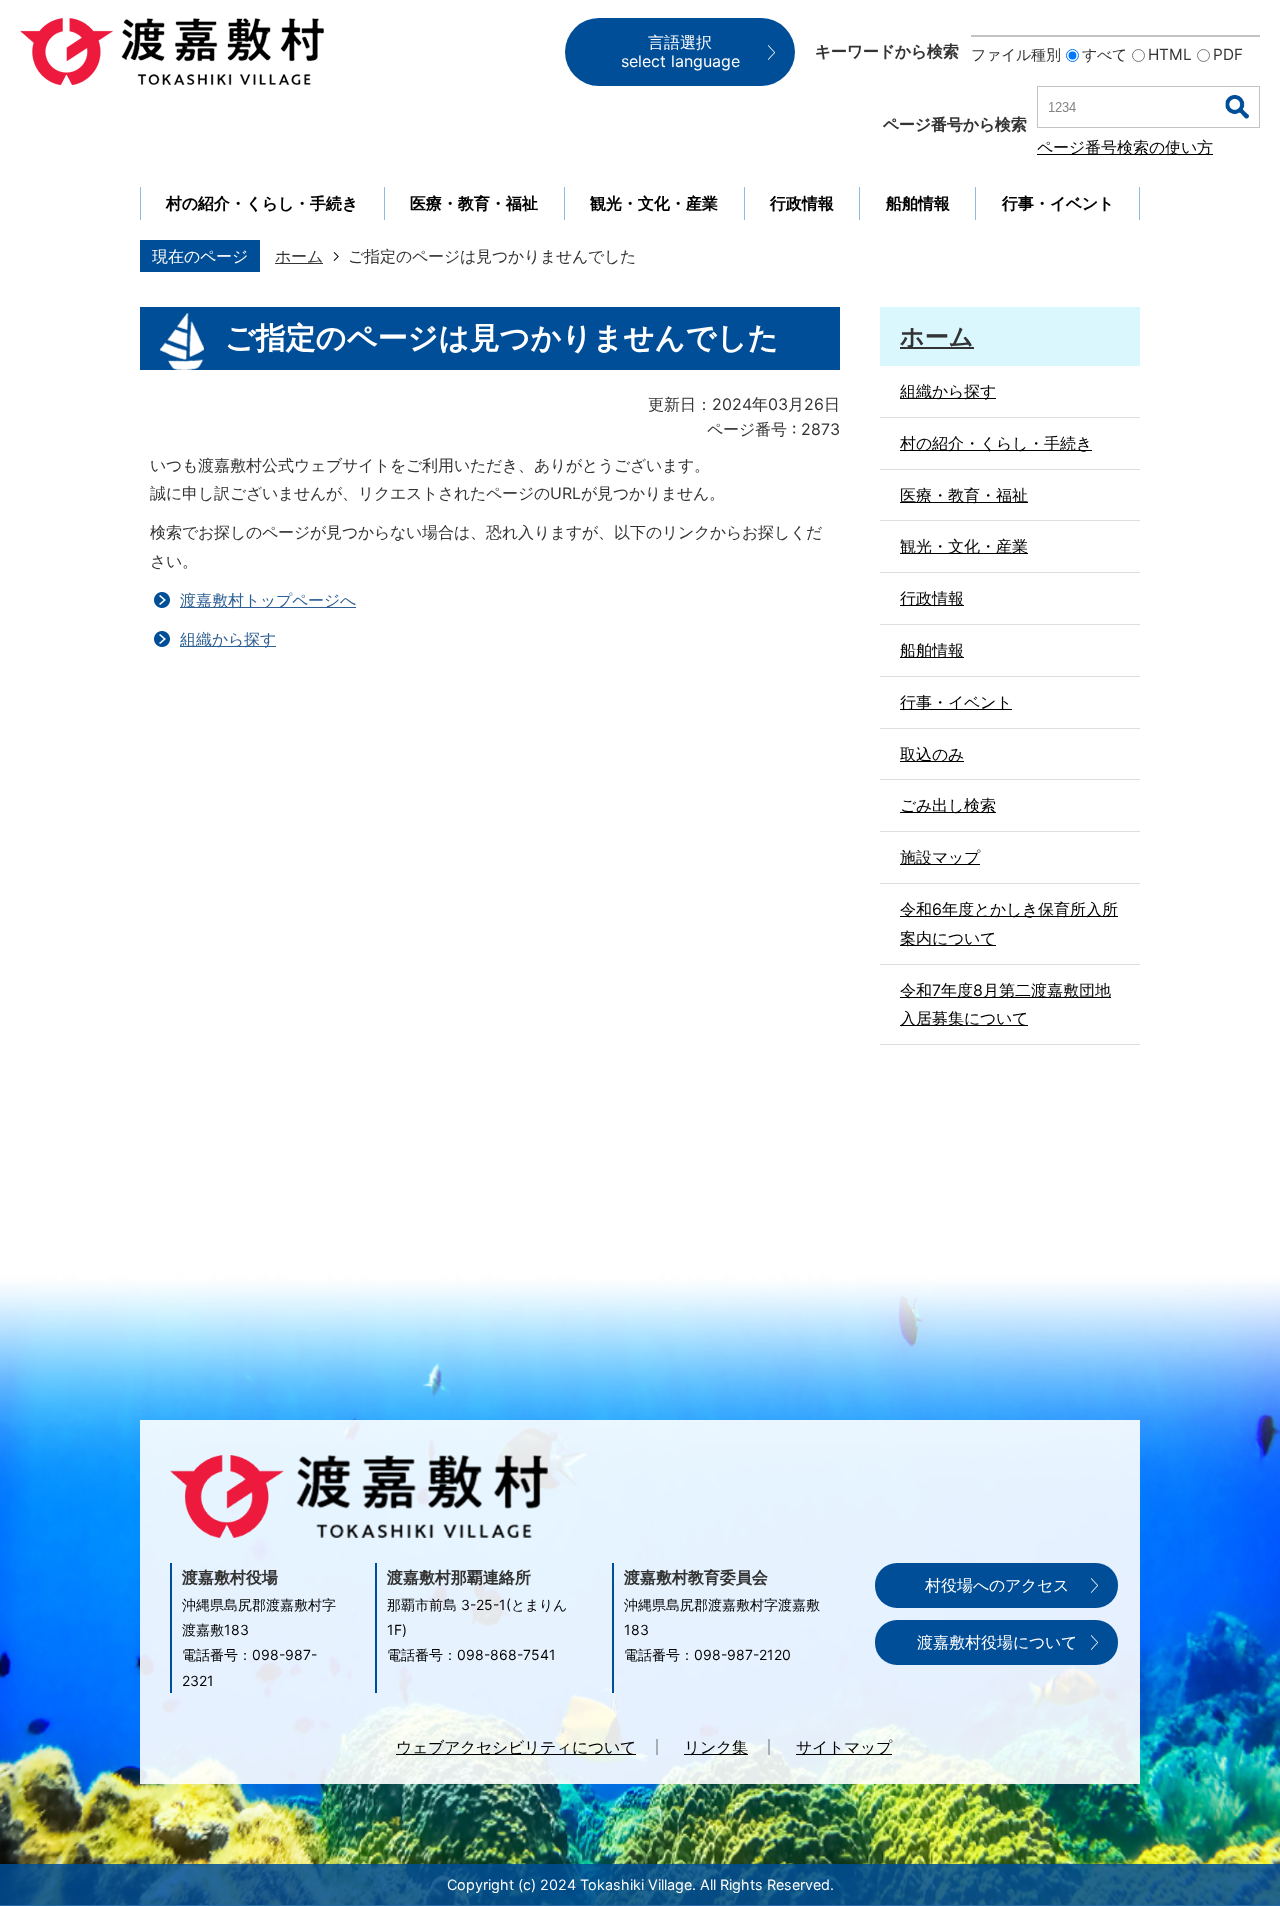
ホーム (299, 256)
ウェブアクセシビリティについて (516, 1747)
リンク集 (716, 1747)
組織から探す (228, 639)
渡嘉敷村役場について (997, 1642)
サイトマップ (844, 1747)
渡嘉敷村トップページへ (268, 600)
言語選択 (680, 51)
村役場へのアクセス (997, 1585)
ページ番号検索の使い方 (1125, 147)
